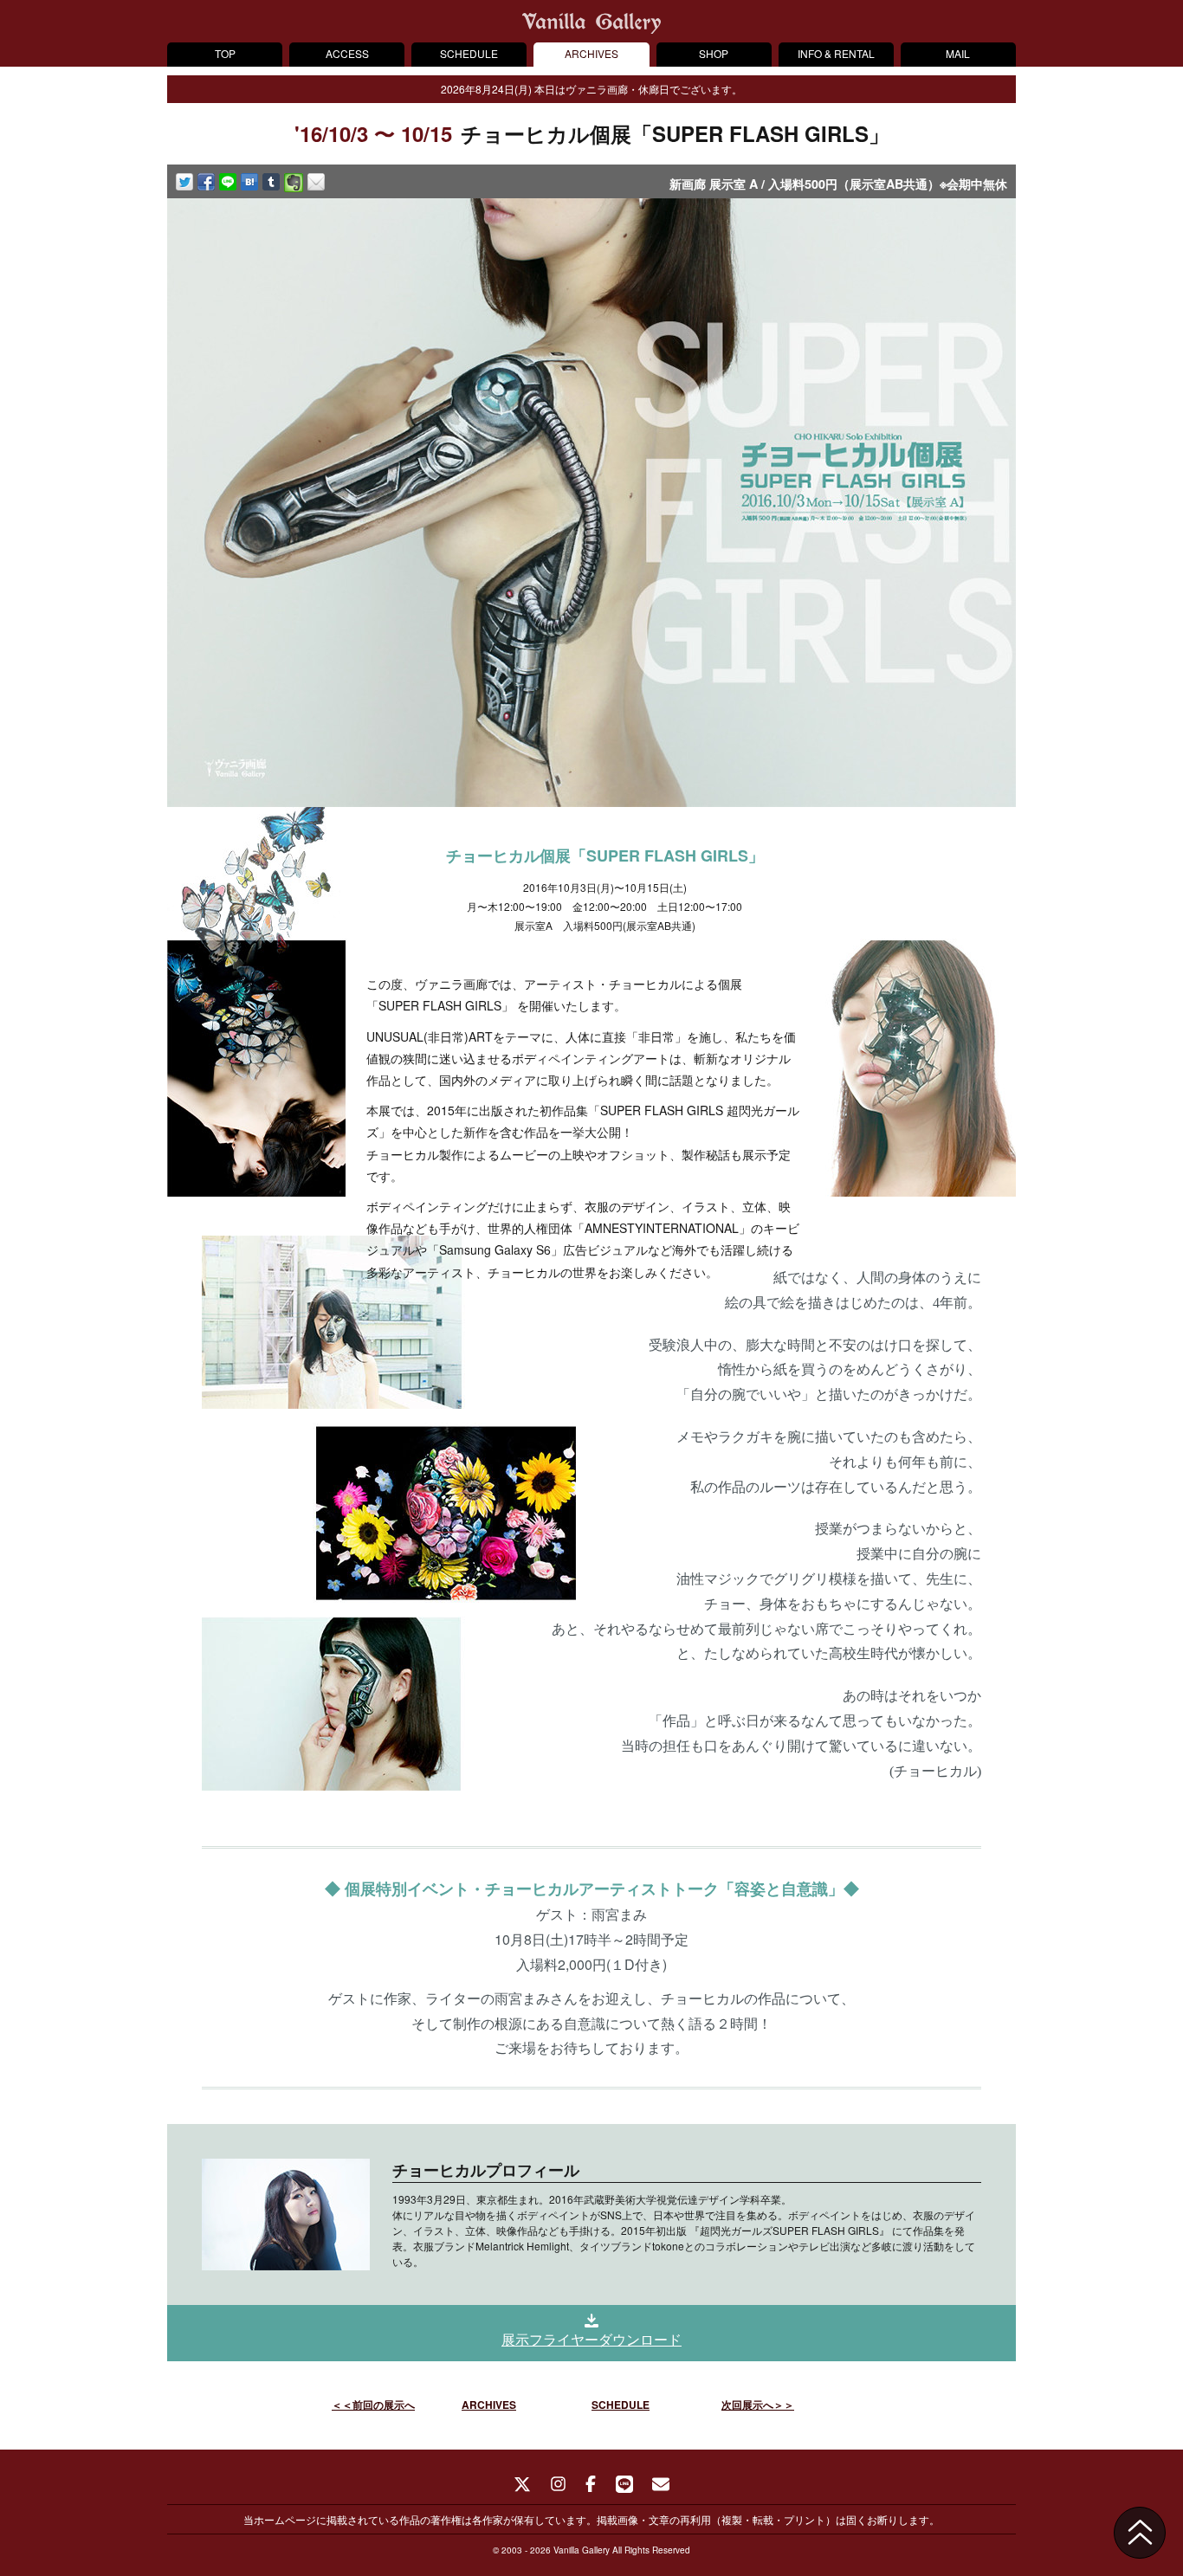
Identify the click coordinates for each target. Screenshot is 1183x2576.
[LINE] (624, 2486)
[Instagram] (559, 2486)
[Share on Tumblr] (271, 182)
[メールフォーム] (661, 2486)
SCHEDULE (469, 53)
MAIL (958, 53)
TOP (225, 53)
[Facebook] (591, 2486)
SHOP (714, 53)
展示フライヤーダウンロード (591, 2339)
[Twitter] (522, 2486)
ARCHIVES (591, 53)
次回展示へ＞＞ (758, 2405)
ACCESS (347, 53)
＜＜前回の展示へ (373, 2405)
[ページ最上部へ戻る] (1140, 2533)
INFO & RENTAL (836, 53)
